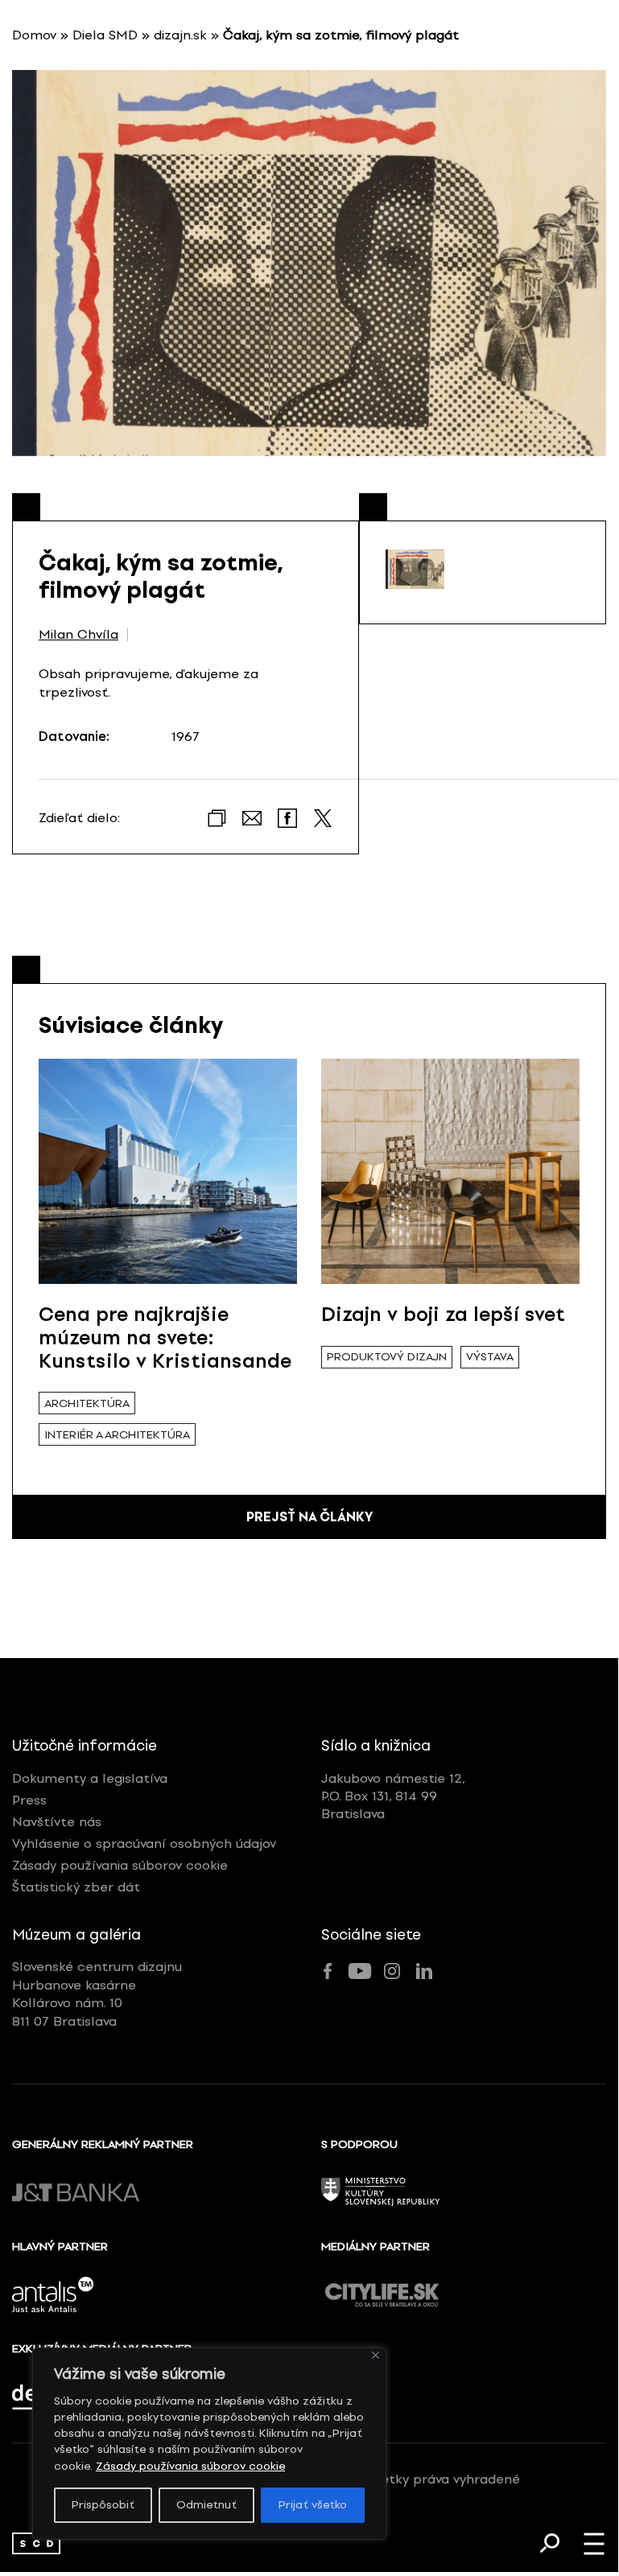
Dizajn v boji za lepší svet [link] (443, 1314)
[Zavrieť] (376, 2355)
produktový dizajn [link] (387, 1357)
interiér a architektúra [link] (117, 1435)
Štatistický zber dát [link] (76, 1887)
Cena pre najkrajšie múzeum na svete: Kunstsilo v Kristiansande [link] (165, 1337)
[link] (36, 2543)
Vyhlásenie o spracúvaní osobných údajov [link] (144, 1844)
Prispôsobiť (103, 2505)
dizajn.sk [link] (180, 35)
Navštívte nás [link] (57, 1822)
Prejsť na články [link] (309, 1517)
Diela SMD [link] (105, 35)
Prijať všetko (313, 2505)
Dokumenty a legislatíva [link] (90, 1778)
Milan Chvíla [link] (78, 635)
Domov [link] (34, 35)
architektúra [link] (87, 1403)
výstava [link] (490, 1357)
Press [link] (29, 1800)
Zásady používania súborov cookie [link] (190, 2466)
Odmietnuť (206, 2505)
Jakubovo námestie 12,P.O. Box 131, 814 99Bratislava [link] (393, 1796)
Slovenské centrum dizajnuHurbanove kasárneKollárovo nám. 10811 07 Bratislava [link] (97, 1994)
